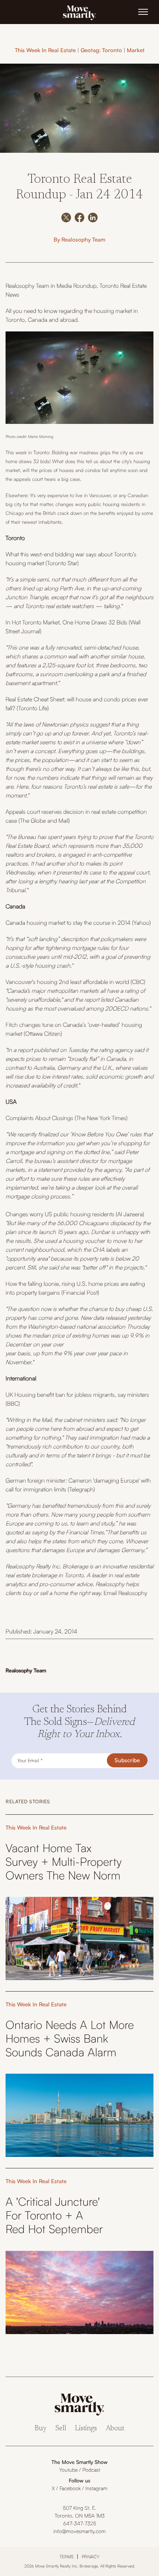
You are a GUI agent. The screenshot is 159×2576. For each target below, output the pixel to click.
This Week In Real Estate (45, 50)
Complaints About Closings (39, 1118)
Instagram (97, 2488)
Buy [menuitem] (41, 2429)
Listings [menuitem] (86, 2429)
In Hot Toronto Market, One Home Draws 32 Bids (66, 622)
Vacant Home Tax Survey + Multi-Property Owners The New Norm (64, 1862)
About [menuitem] (115, 2429)
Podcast (91, 2470)
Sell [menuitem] (61, 2429)
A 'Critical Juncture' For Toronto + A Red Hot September (54, 2215)
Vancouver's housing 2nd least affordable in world (67, 982)
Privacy (91, 2557)
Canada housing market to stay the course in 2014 (68, 923)
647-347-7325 (80, 2523)
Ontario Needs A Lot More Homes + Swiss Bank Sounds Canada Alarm (70, 2038)
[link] (79, 12)
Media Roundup (77, 286)
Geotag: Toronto (101, 50)
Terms (67, 2557)
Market (136, 50)
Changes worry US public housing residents (60, 1214)
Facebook (70, 2488)
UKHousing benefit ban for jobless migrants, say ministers (77, 1395)
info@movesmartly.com (79, 2531)
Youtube (68, 2470)
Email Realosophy (125, 1593)
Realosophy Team (83, 240)
